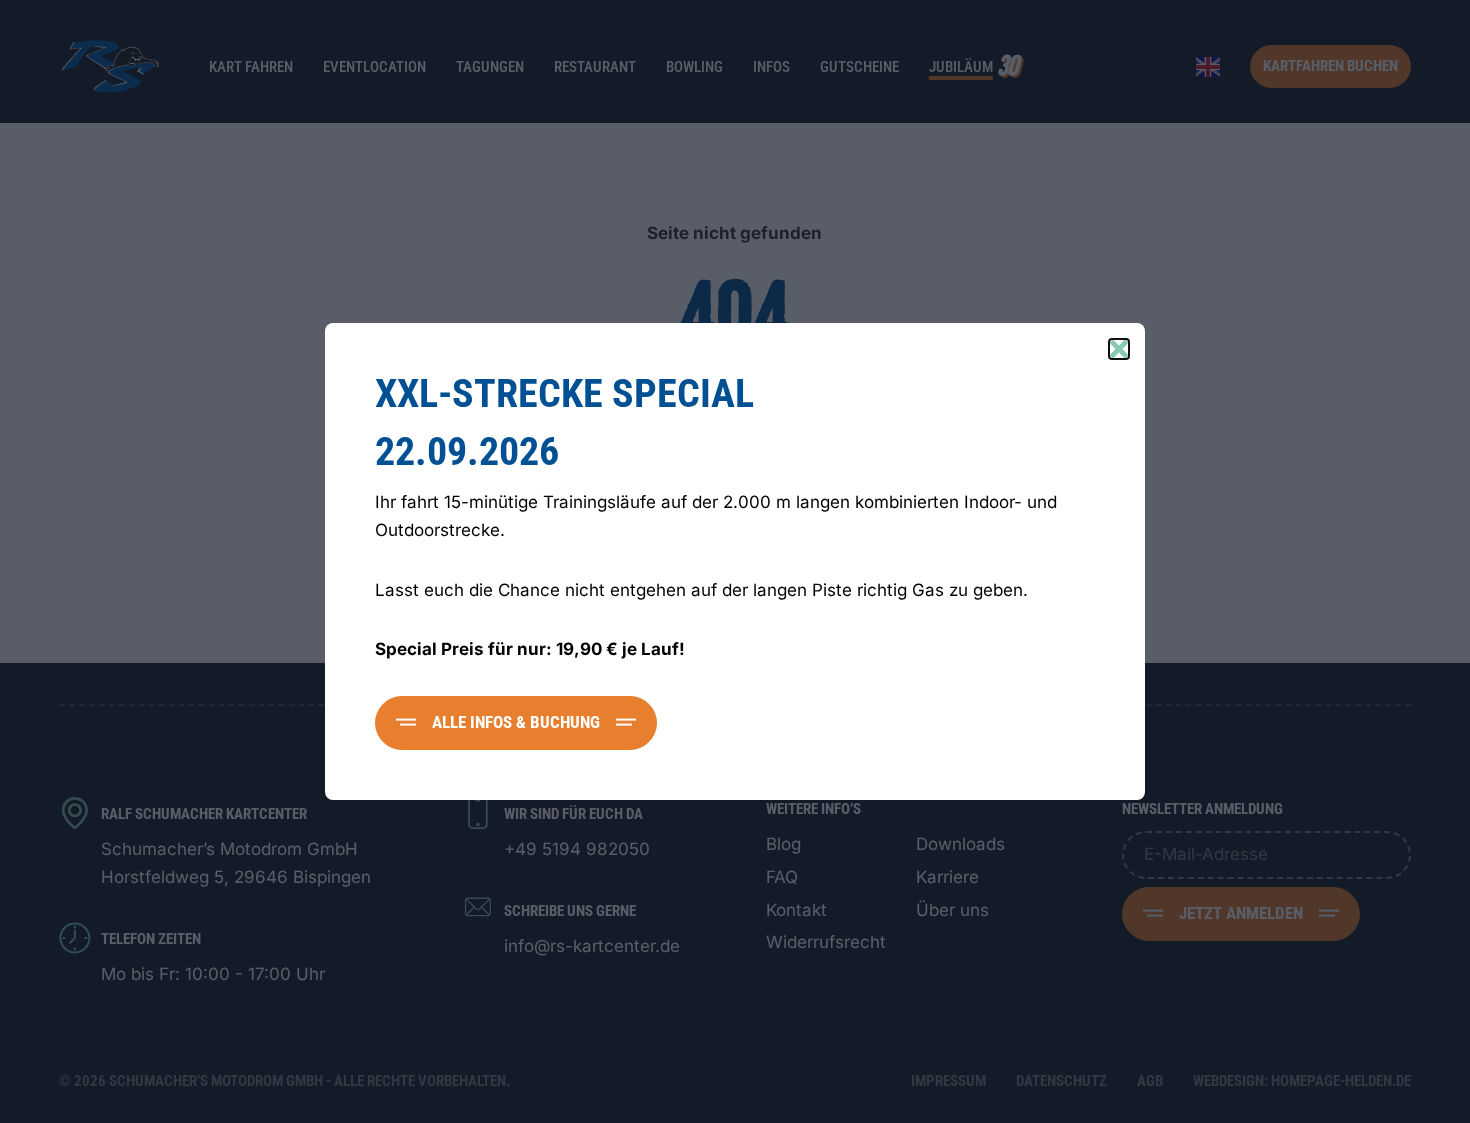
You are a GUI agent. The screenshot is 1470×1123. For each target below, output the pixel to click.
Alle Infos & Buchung (516, 722)
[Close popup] (1119, 349)
